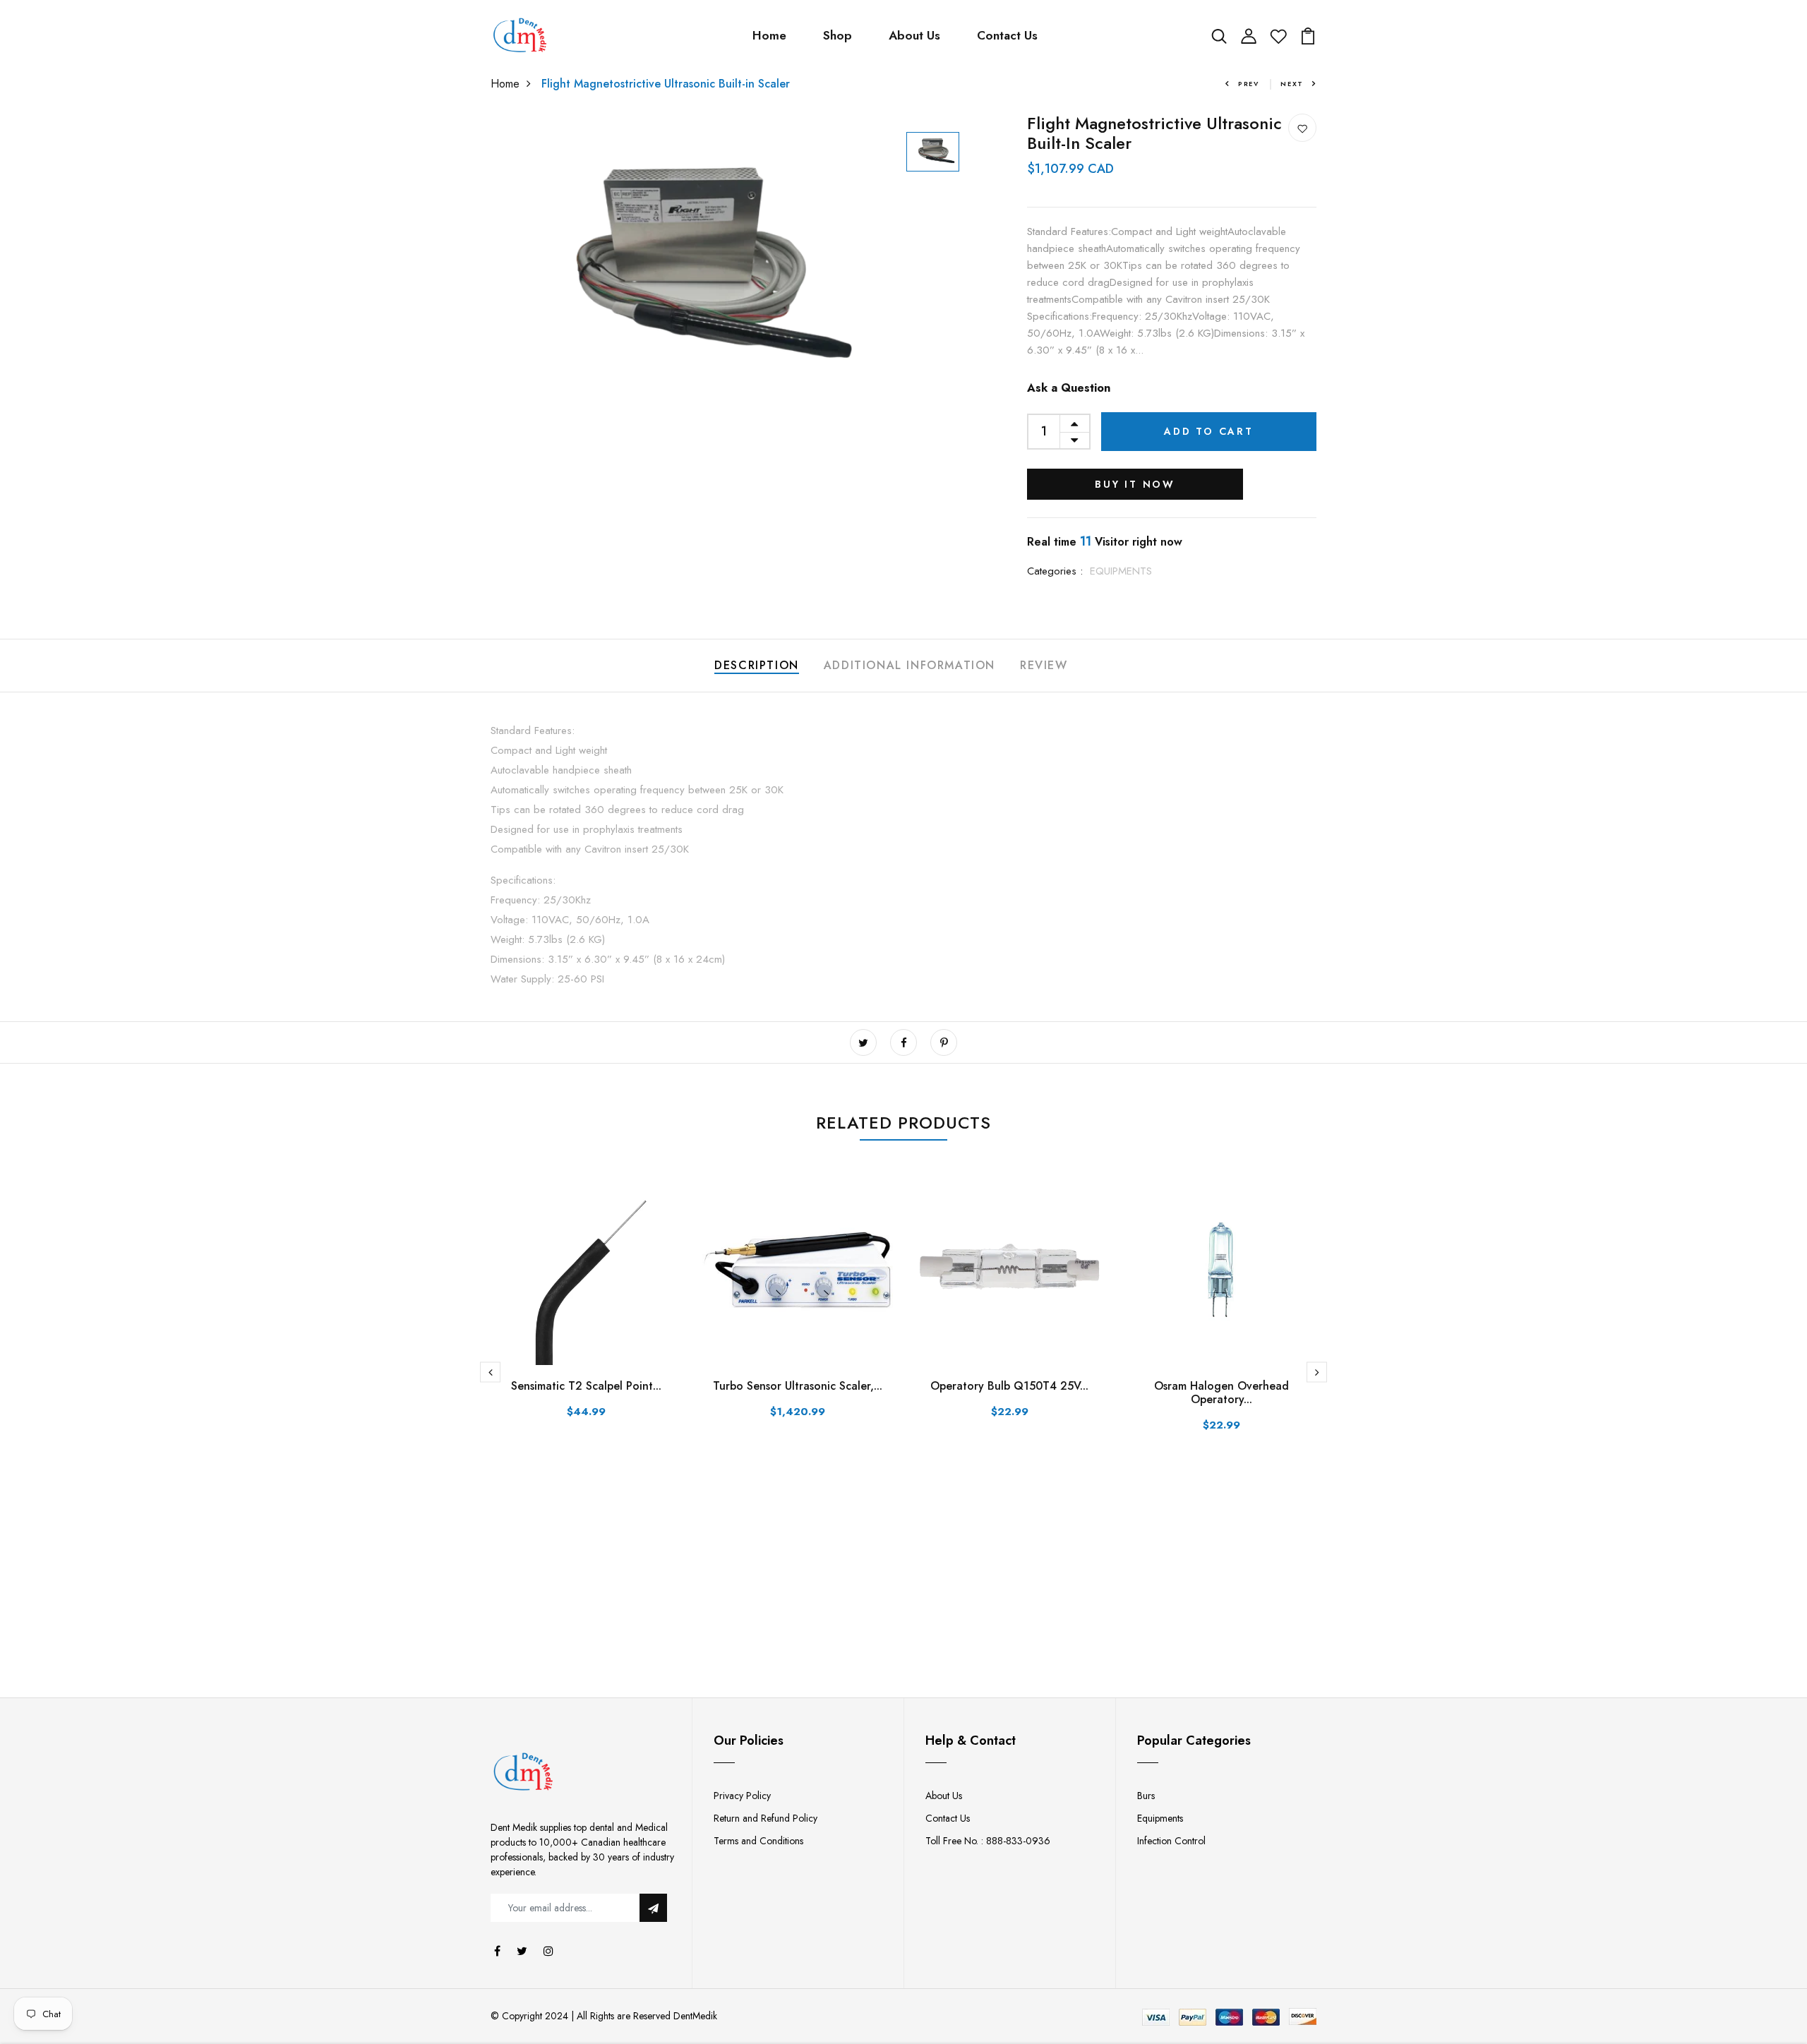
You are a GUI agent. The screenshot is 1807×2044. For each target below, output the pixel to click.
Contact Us (1007, 35)
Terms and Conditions (758, 1841)
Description (757, 665)
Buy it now (1135, 484)
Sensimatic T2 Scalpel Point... (586, 1386)
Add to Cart (1209, 431)
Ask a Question (1069, 388)
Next (1292, 84)
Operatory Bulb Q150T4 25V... (1009, 1386)
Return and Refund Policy (766, 1818)
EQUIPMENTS (1121, 571)
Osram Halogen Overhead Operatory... (1221, 1393)
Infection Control (1171, 1841)
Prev (1249, 84)
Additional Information (909, 665)
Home (769, 35)
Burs (1146, 1796)
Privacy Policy (742, 1796)
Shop (838, 35)
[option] (686, 271)
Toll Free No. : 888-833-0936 (988, 1841)
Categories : (1055, 571)
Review (1044, 665)
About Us (914, 35)
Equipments (1160, 1818)
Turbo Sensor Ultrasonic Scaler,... (798, 1386)
